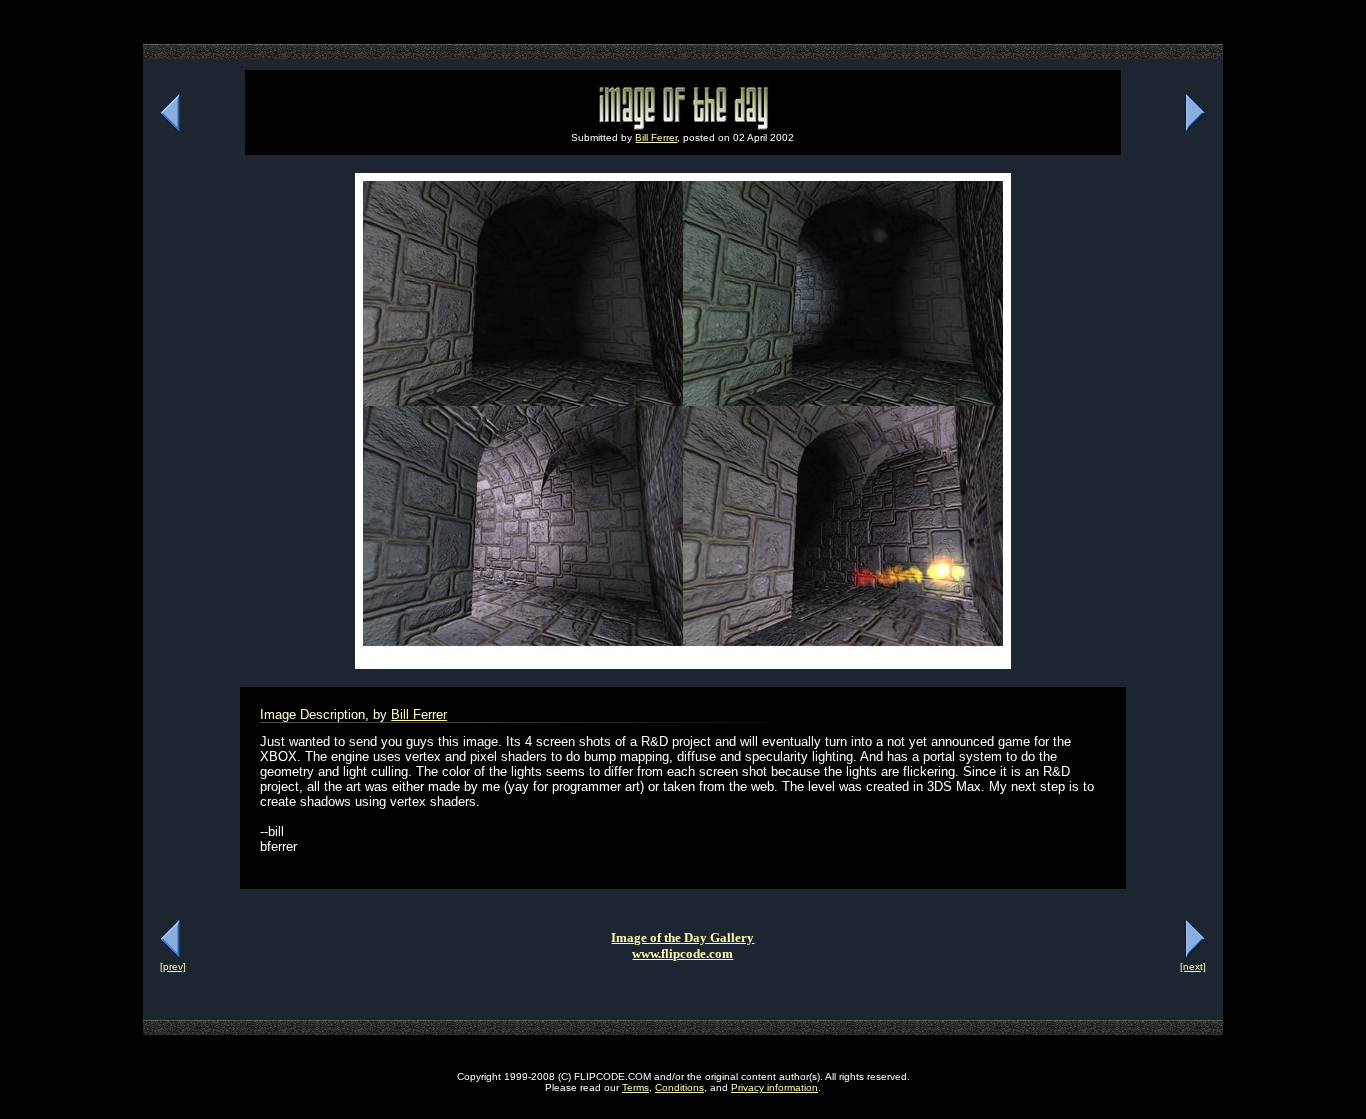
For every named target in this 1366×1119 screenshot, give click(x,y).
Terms (635, 1087)
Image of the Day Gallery (682, 937)
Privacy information (774, 1087)
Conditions (679, 1087)
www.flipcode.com (682, 953)
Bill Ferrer (656, 137)
